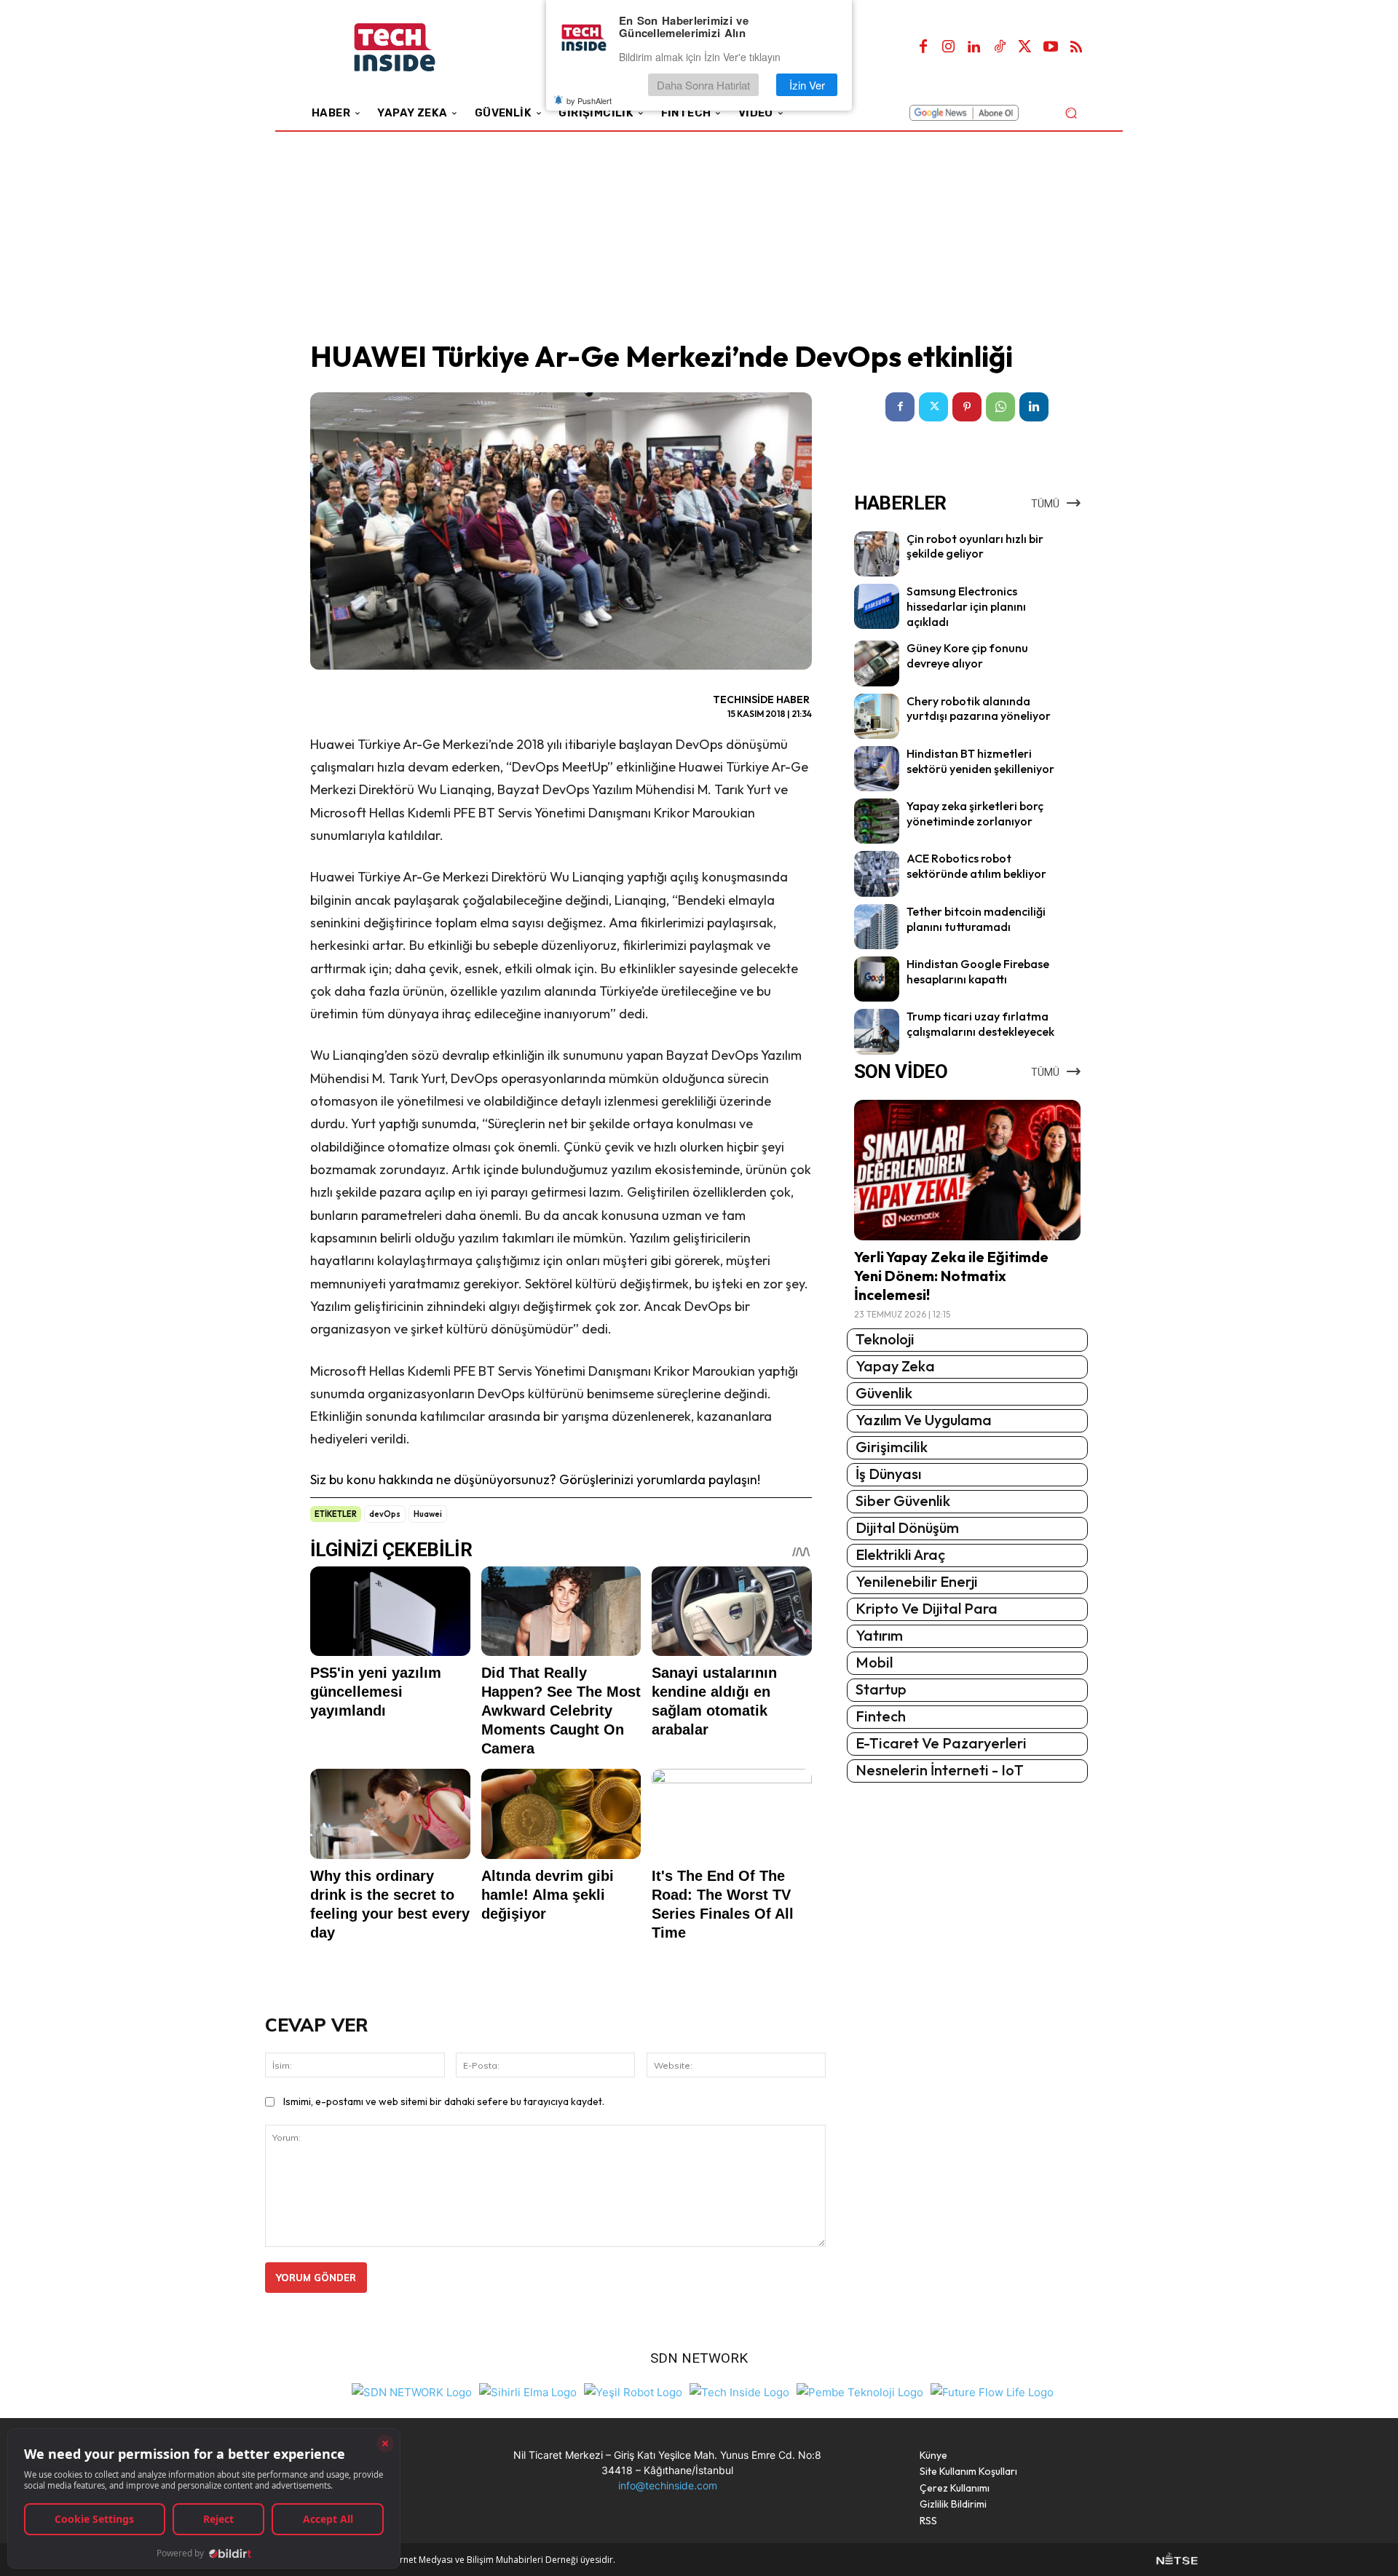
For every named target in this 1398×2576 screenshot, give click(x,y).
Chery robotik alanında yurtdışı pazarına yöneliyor (979, 709)
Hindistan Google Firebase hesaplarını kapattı (978, 971)
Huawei (428, 1514)
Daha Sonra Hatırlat (703, 85)
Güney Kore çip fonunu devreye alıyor (967, 655)
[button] (1071, 112)
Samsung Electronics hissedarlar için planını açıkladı (966, 606)
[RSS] (1076, 47)
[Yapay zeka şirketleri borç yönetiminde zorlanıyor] (877, 821)
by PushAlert (589, 100)
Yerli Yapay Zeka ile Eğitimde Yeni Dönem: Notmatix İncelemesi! (951, 1276)
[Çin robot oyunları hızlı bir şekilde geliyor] (877, 554)
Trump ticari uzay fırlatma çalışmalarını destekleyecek (980, 1024)
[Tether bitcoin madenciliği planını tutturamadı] (877, 927)
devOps (385, 1514)
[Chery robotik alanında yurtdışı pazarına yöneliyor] (877, 716)
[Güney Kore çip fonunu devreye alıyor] (877, 663)
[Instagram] (949, 47)
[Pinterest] (967, 407)
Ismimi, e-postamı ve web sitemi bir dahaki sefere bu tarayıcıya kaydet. (444, 2101)
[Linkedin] (974, 47)
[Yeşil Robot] (633, 2391)
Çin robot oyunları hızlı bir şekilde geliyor (975, 546)
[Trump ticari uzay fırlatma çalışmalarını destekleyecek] (877, 1031)
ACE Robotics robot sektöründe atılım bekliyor (976, 866)
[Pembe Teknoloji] (860, 2391)
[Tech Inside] (739, 2391)
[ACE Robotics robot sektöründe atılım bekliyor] (877, 873)
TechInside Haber (761, 700)
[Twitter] (1025, 47)
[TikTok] (1000, 47)
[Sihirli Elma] (528, 2391)
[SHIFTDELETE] (412, 2391)
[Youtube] (1051, 47)
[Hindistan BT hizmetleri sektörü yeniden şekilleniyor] (877, 769)
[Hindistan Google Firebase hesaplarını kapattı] (877, 979)
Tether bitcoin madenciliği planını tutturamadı (976, 919)
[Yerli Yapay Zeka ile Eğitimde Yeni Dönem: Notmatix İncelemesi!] (967, 1170)
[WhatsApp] (1000, 407)
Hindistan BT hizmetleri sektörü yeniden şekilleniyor (980, 761)
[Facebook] (923, 47)
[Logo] (415, 48)
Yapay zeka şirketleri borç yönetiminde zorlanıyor (975, 813)
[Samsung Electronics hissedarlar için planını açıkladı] (877, 606)
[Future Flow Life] (992, 2391)
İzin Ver (807, 85)
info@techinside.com (668, 2485)
